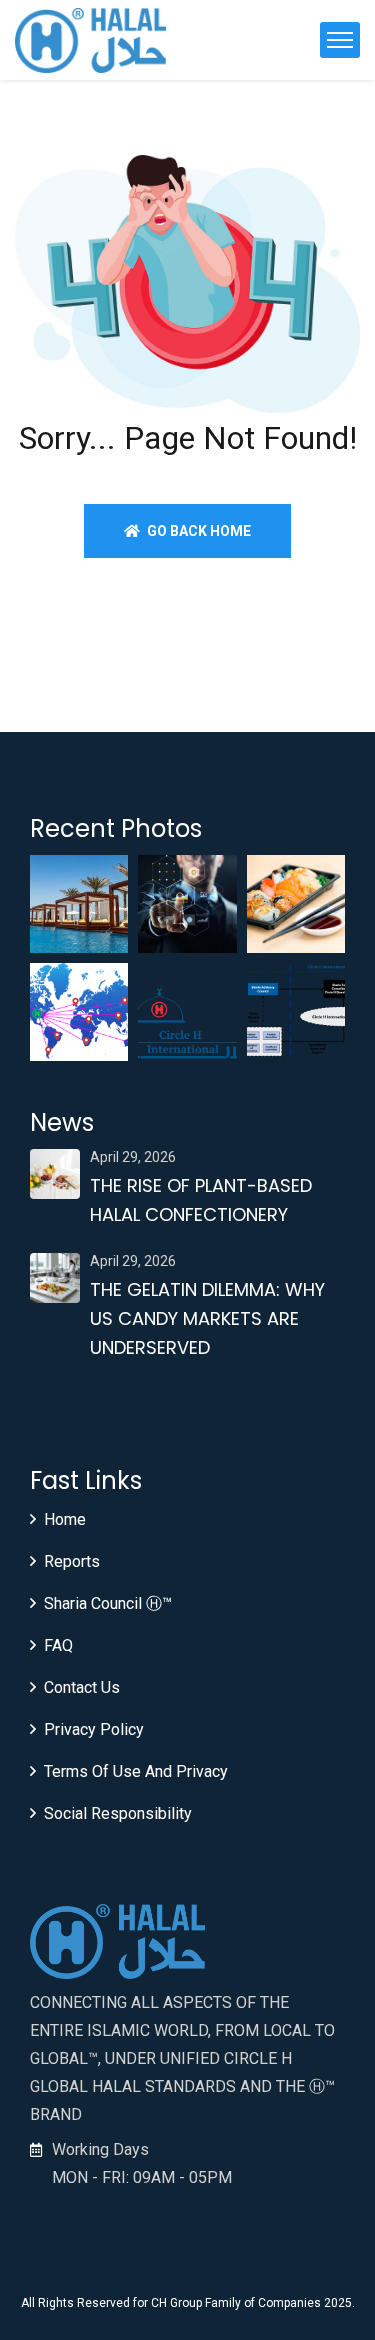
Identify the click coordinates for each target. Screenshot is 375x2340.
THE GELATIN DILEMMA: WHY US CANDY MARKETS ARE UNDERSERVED (207, 1318)
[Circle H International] (90, 40)
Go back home (197, 531)
